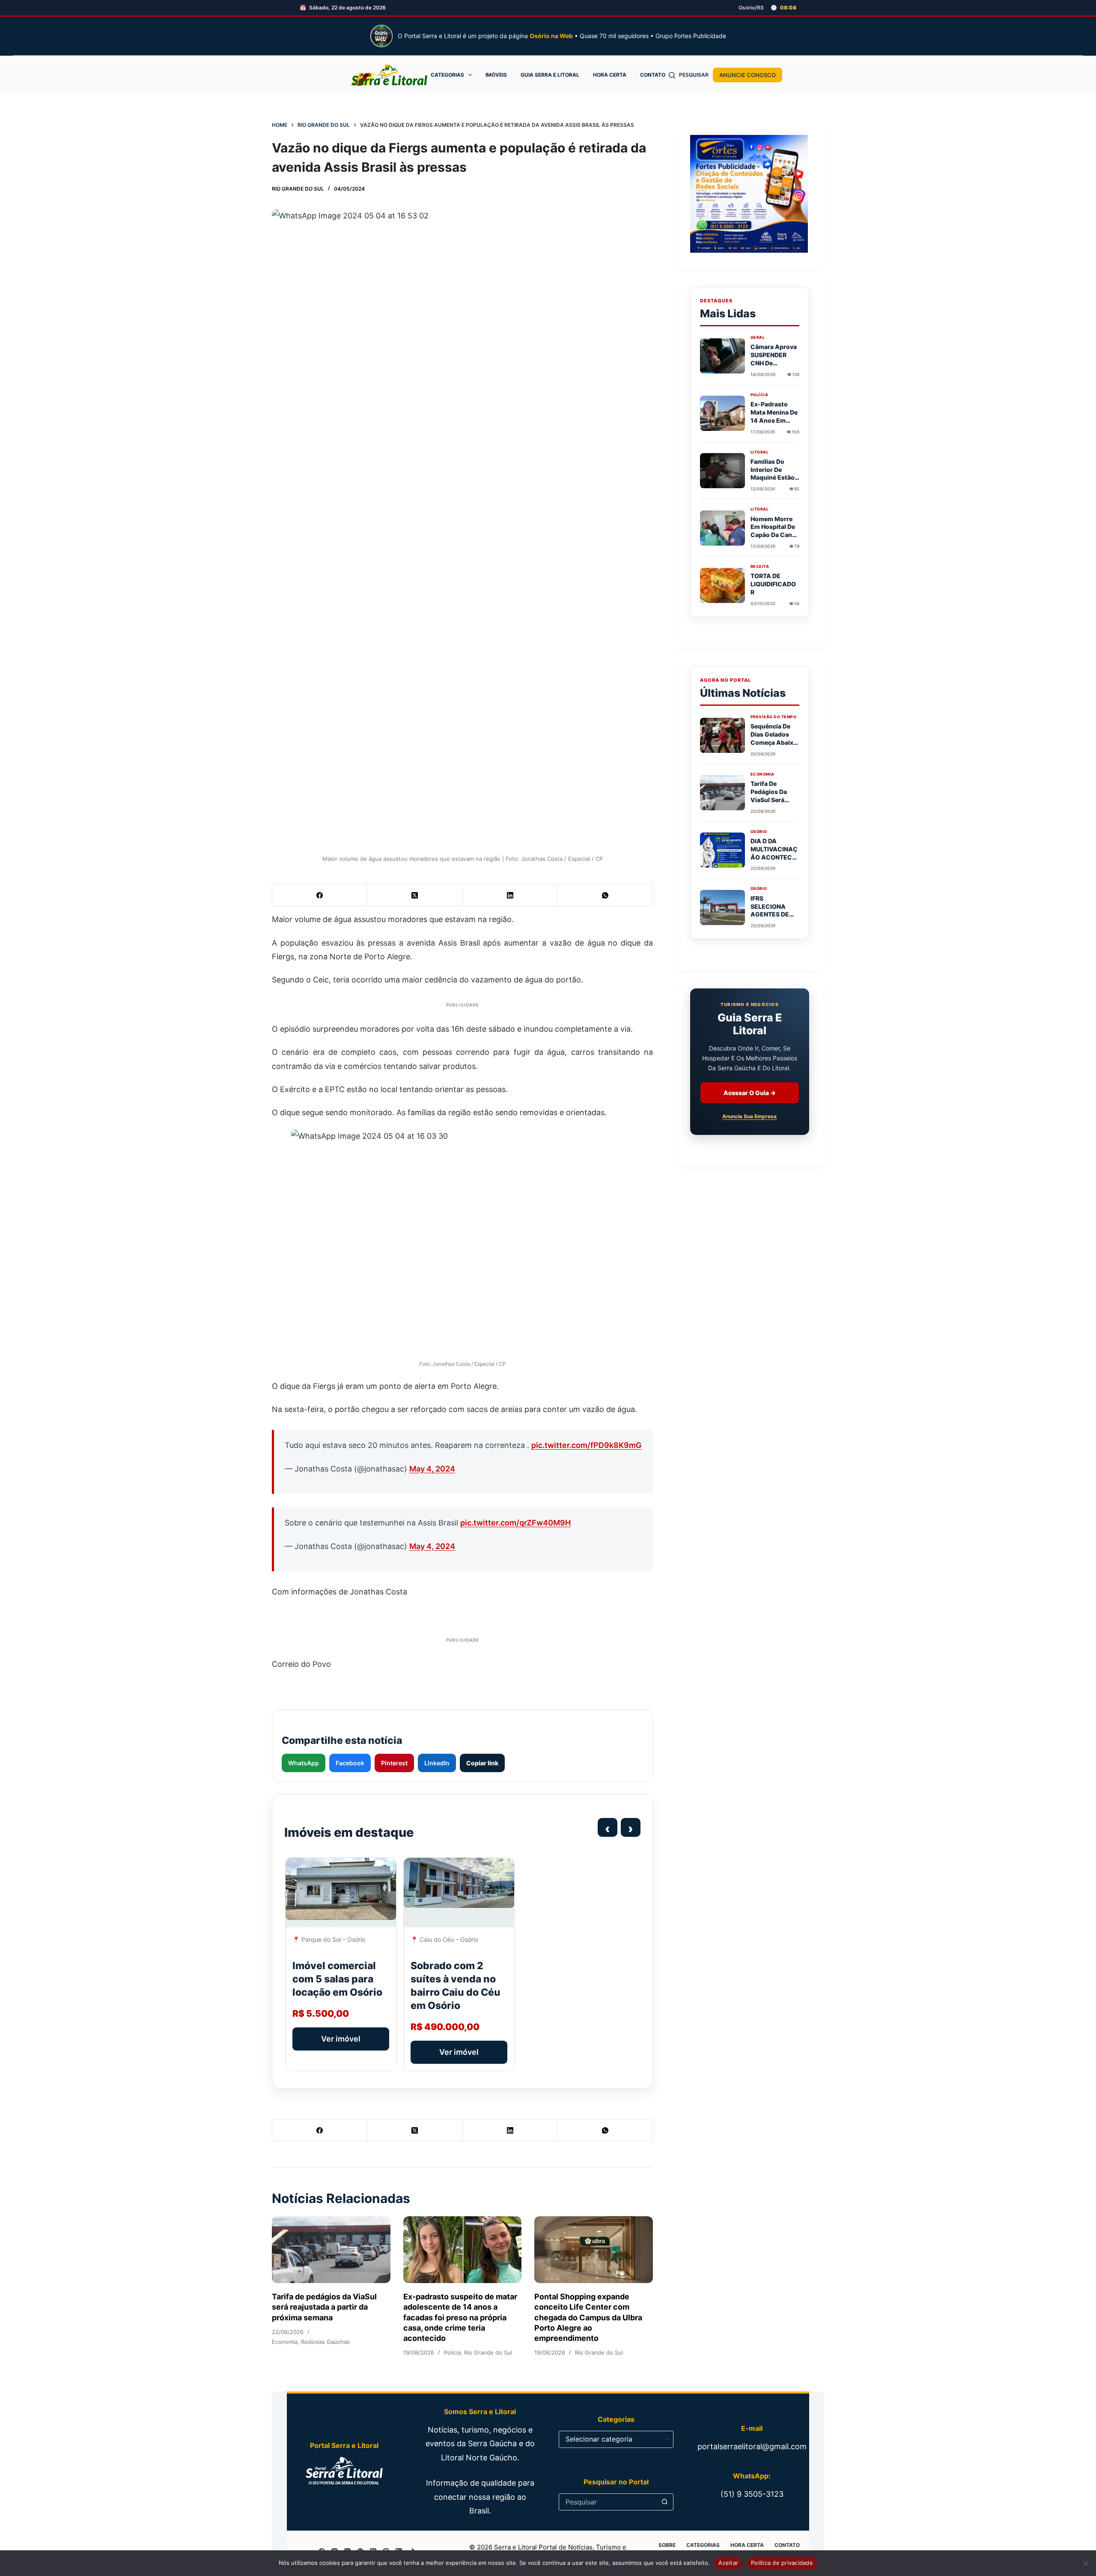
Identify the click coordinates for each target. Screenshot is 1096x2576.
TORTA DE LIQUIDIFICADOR (773, 584)
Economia (285, 2342)
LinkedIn (437, 1763)
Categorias (447, 75)
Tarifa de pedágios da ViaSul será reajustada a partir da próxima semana (324, 2307)
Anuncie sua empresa (749, 1117)
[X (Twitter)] (415, 895)
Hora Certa (610, 75)
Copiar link (482, 1763)
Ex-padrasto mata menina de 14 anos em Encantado (774, 416)
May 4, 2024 (432, 1469)
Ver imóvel (341, 2039)
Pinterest (394, 1763)
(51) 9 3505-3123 (752, 2494)
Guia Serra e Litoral (550, 75)
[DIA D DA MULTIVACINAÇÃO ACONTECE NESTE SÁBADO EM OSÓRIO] (722, 850)
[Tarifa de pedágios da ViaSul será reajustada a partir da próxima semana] (331, 2250)
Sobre (667, 2545)
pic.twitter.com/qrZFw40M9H (515, 1523)
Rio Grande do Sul (298, 189)
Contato (653, 75)
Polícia (452, 2352)
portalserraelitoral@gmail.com (752, 2446)
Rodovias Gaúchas (325, 2342)
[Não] (1085, 2563)
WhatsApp (304, 1763)
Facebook (350, 1763)
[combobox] (608, 2502)
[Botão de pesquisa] (665, 2502)
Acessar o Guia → (750, 1093)
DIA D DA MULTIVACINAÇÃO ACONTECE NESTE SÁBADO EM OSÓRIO (774, 857)
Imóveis (496, 75)
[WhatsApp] (605, 895)
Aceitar (728, 2563)
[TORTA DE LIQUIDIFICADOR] (722, 585)
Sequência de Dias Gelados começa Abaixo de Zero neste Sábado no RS (774, 742)
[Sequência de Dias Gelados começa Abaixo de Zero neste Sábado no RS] (722, 735)
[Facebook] (320, 895)
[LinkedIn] (510, 895)
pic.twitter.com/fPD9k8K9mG (587, 1445)
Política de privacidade (782, 2563)
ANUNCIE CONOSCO (748, 75)
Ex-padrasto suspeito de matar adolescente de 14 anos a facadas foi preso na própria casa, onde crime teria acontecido (460, 2317)
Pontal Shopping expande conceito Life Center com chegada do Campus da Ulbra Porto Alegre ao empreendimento (588, 2317)
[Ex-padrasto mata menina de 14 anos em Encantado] (722, 413)
